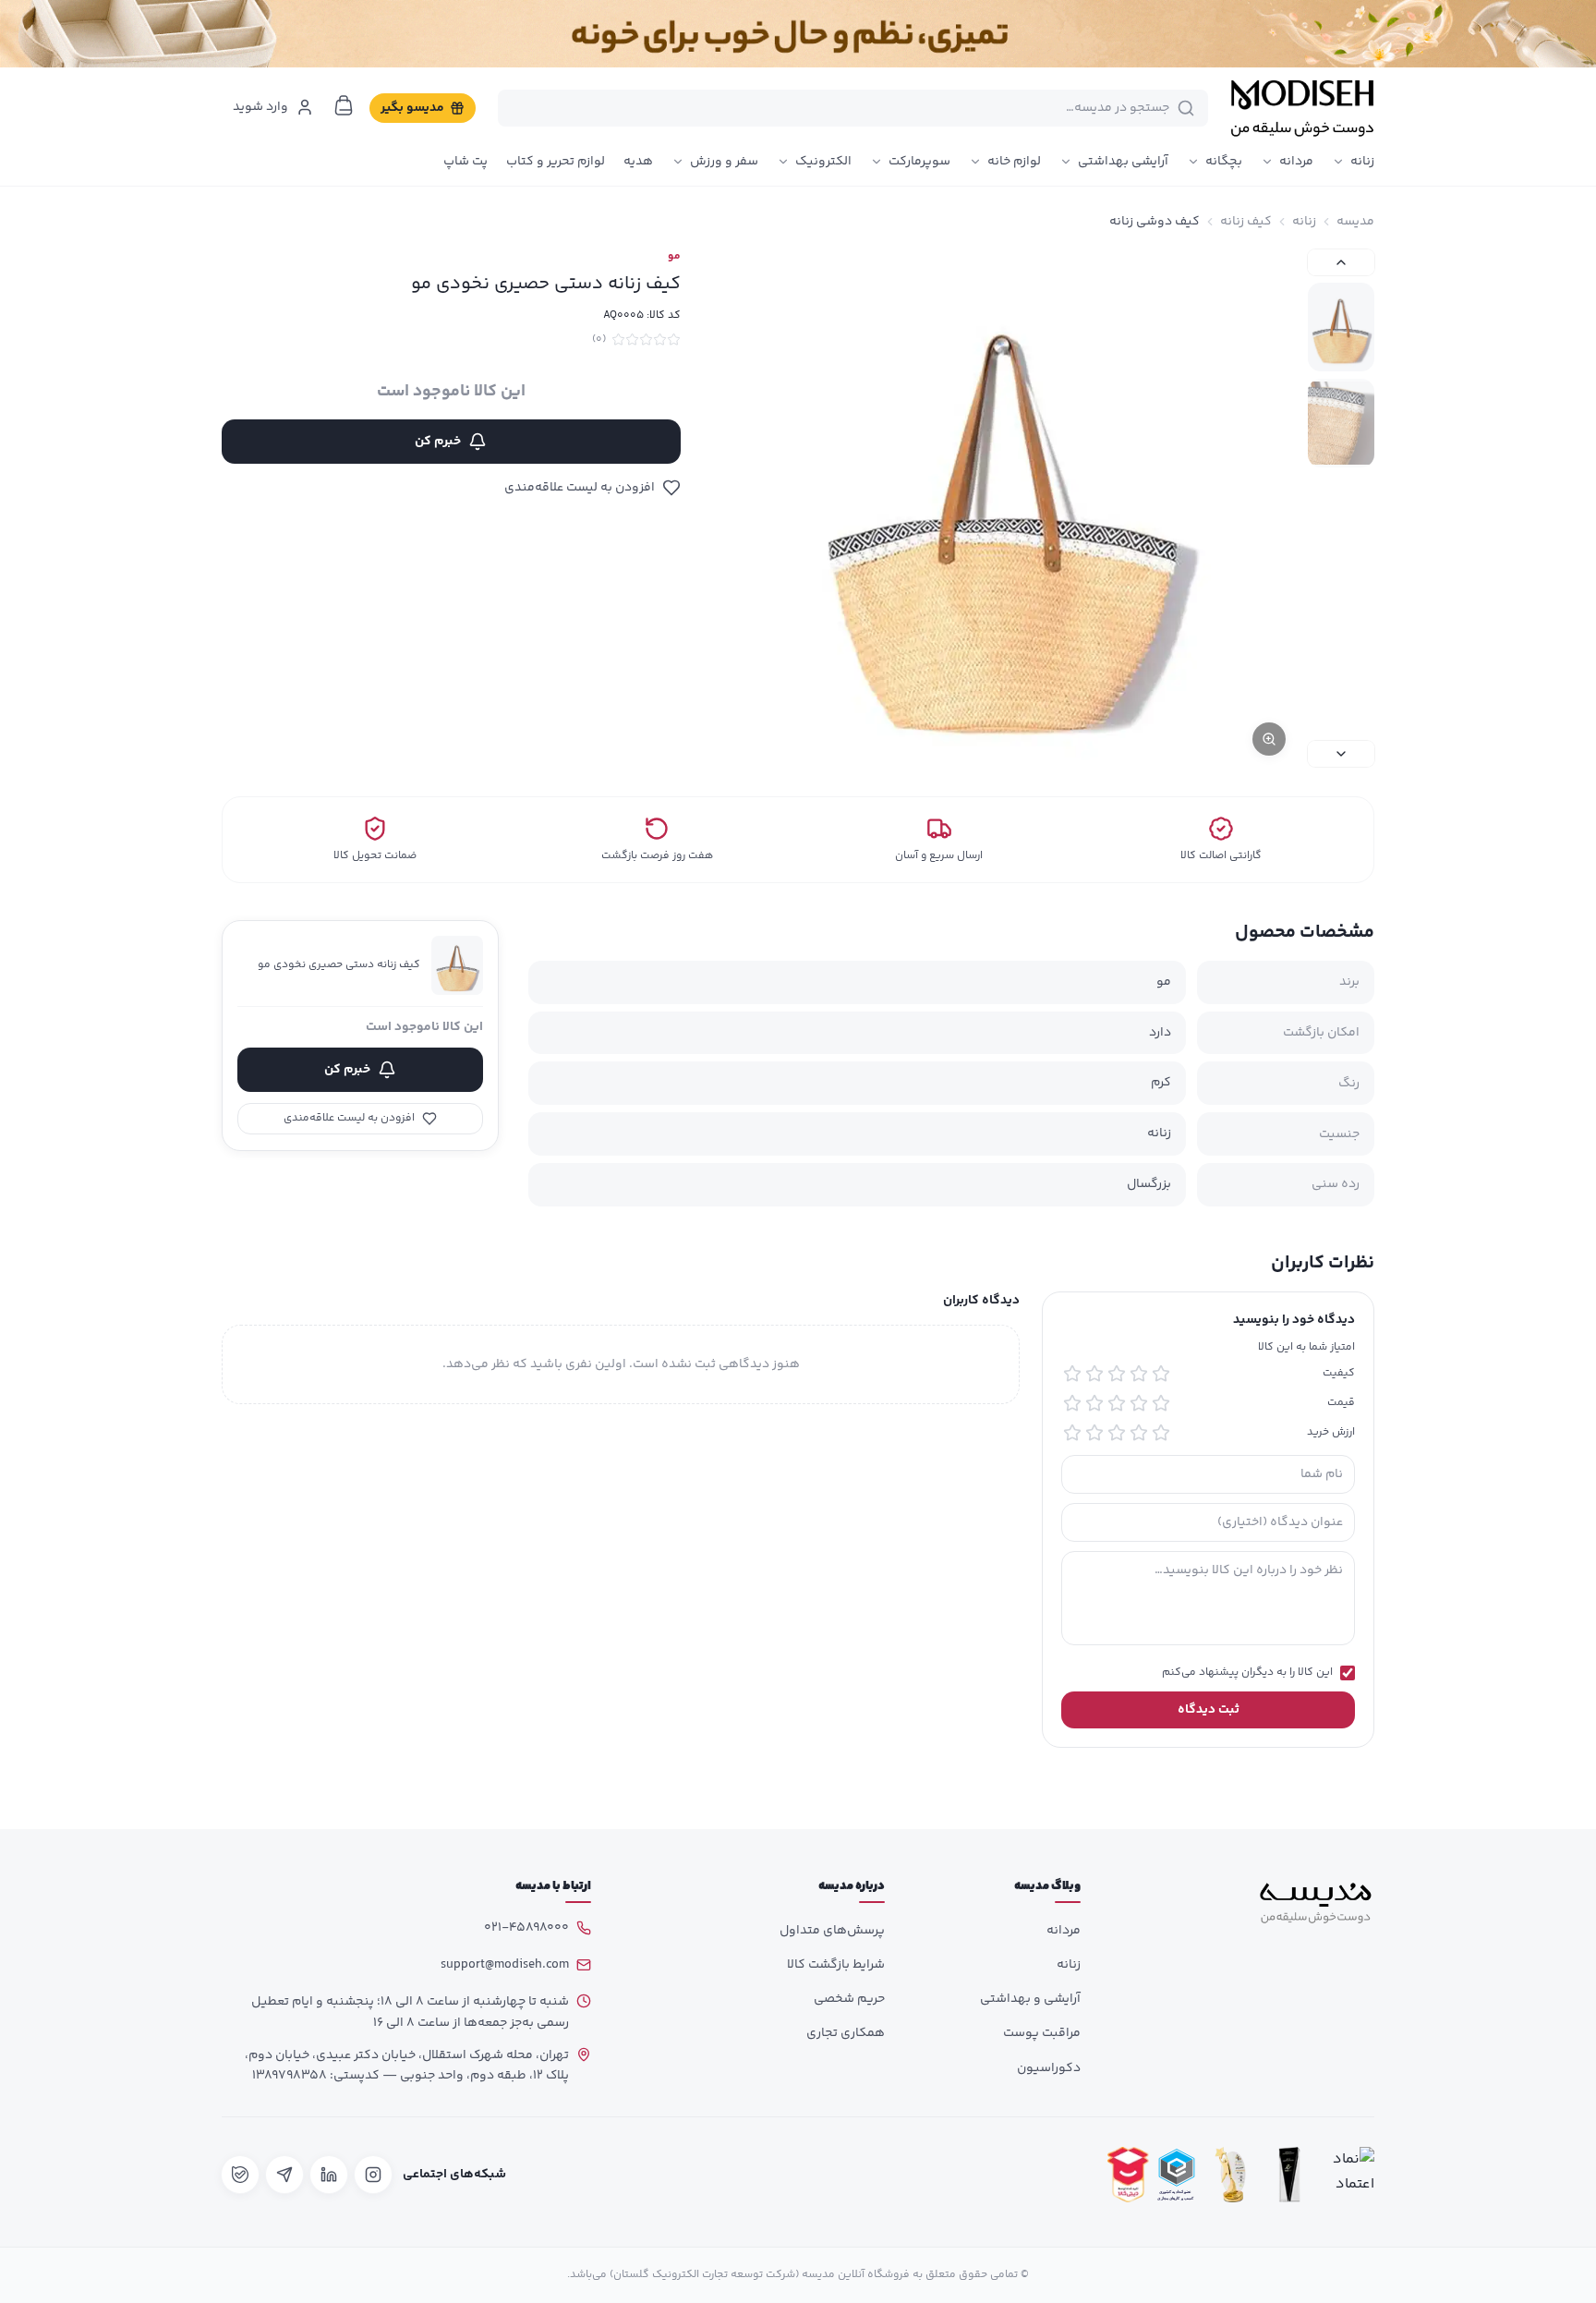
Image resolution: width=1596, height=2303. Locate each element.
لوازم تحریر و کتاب (556, 162)
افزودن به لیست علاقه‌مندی (580, 488)
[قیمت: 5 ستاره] (1072, 1403)
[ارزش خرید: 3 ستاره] (1117, 1433)
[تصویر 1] (1341, 327)
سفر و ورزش (724, 162)
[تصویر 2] (1341, 423)
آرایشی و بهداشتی (1030, 1999)
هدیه (638, 162)
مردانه (1296, 162)
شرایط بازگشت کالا (836, 1965)
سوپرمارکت (919, 162)
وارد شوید (260, 107)
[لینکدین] (329, 2175)
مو (674, 257)
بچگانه (1224, 162)
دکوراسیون (1049, 2068)
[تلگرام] (284, 2175)
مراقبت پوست (1042, 2033)
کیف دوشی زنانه (1155, 222)
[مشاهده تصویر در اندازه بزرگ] (1007, 508)
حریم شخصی (849, 1999)
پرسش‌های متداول (832, 1931)
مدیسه (1355, 222)
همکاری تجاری (846, 2033)
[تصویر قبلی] (1341, 262)
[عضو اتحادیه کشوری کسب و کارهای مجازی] (1177, 2175)
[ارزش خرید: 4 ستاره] (1094, 1433)
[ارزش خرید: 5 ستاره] (1072, 1433)
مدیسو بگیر (412, 108)
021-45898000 (526, 1928)
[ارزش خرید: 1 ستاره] (1161, 1433)
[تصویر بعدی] (1341, 754)
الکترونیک (823, 162)
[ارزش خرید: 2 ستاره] (1139, 1433)
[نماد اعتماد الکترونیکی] (1348, 2175)
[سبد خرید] (344, 105)
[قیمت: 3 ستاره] (1117, 1403)
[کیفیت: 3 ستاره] (1117, 1374)
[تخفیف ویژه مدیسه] (798, 34)
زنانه (1362, 162)
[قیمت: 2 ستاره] (1139, 1403)
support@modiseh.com (505, 1965)
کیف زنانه (1246, 222)
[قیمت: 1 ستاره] (1161, 1403)
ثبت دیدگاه (1209, 1710)
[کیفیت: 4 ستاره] (1094, 1374)
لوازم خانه (1014, 162)
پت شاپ (465, 162)
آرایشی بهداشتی (1123, 162)
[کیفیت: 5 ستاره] (1072, 1374)
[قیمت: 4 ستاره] (1094, 1403)
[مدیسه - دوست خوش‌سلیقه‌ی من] (1302, 108)
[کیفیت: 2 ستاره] (1139, 1374)
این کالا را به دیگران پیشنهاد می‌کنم (1247, 1673)
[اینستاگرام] (373, 2175)
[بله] (240, 2175)
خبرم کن (438, 442)
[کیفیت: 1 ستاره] (1161, 1374)
